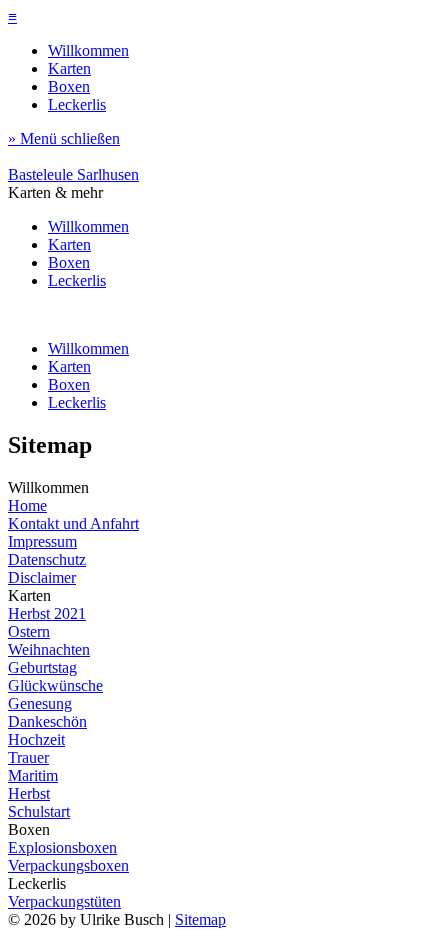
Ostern (29, 631)
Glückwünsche (55, 685)
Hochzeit (36, 739)
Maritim (33, 775)
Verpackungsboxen (68, 865)
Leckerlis (77, 104)
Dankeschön (47, 721)
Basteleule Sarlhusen (73, 174)
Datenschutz (47, 559)
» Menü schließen (64, 138)
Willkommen (88, 50)
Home (27, 505)
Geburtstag (42, 667)
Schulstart (39, 811)
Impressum (42, 541)
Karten (69, 68)
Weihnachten (49, 649)
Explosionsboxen (62, 847)
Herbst (29, 793)
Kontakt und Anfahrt (73, 523)
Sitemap (200, 919)
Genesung (40, 703)
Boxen (69, 86)
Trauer (28, 757)
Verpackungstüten (64, 901)
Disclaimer (42, 577)
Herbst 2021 (47, 613)
